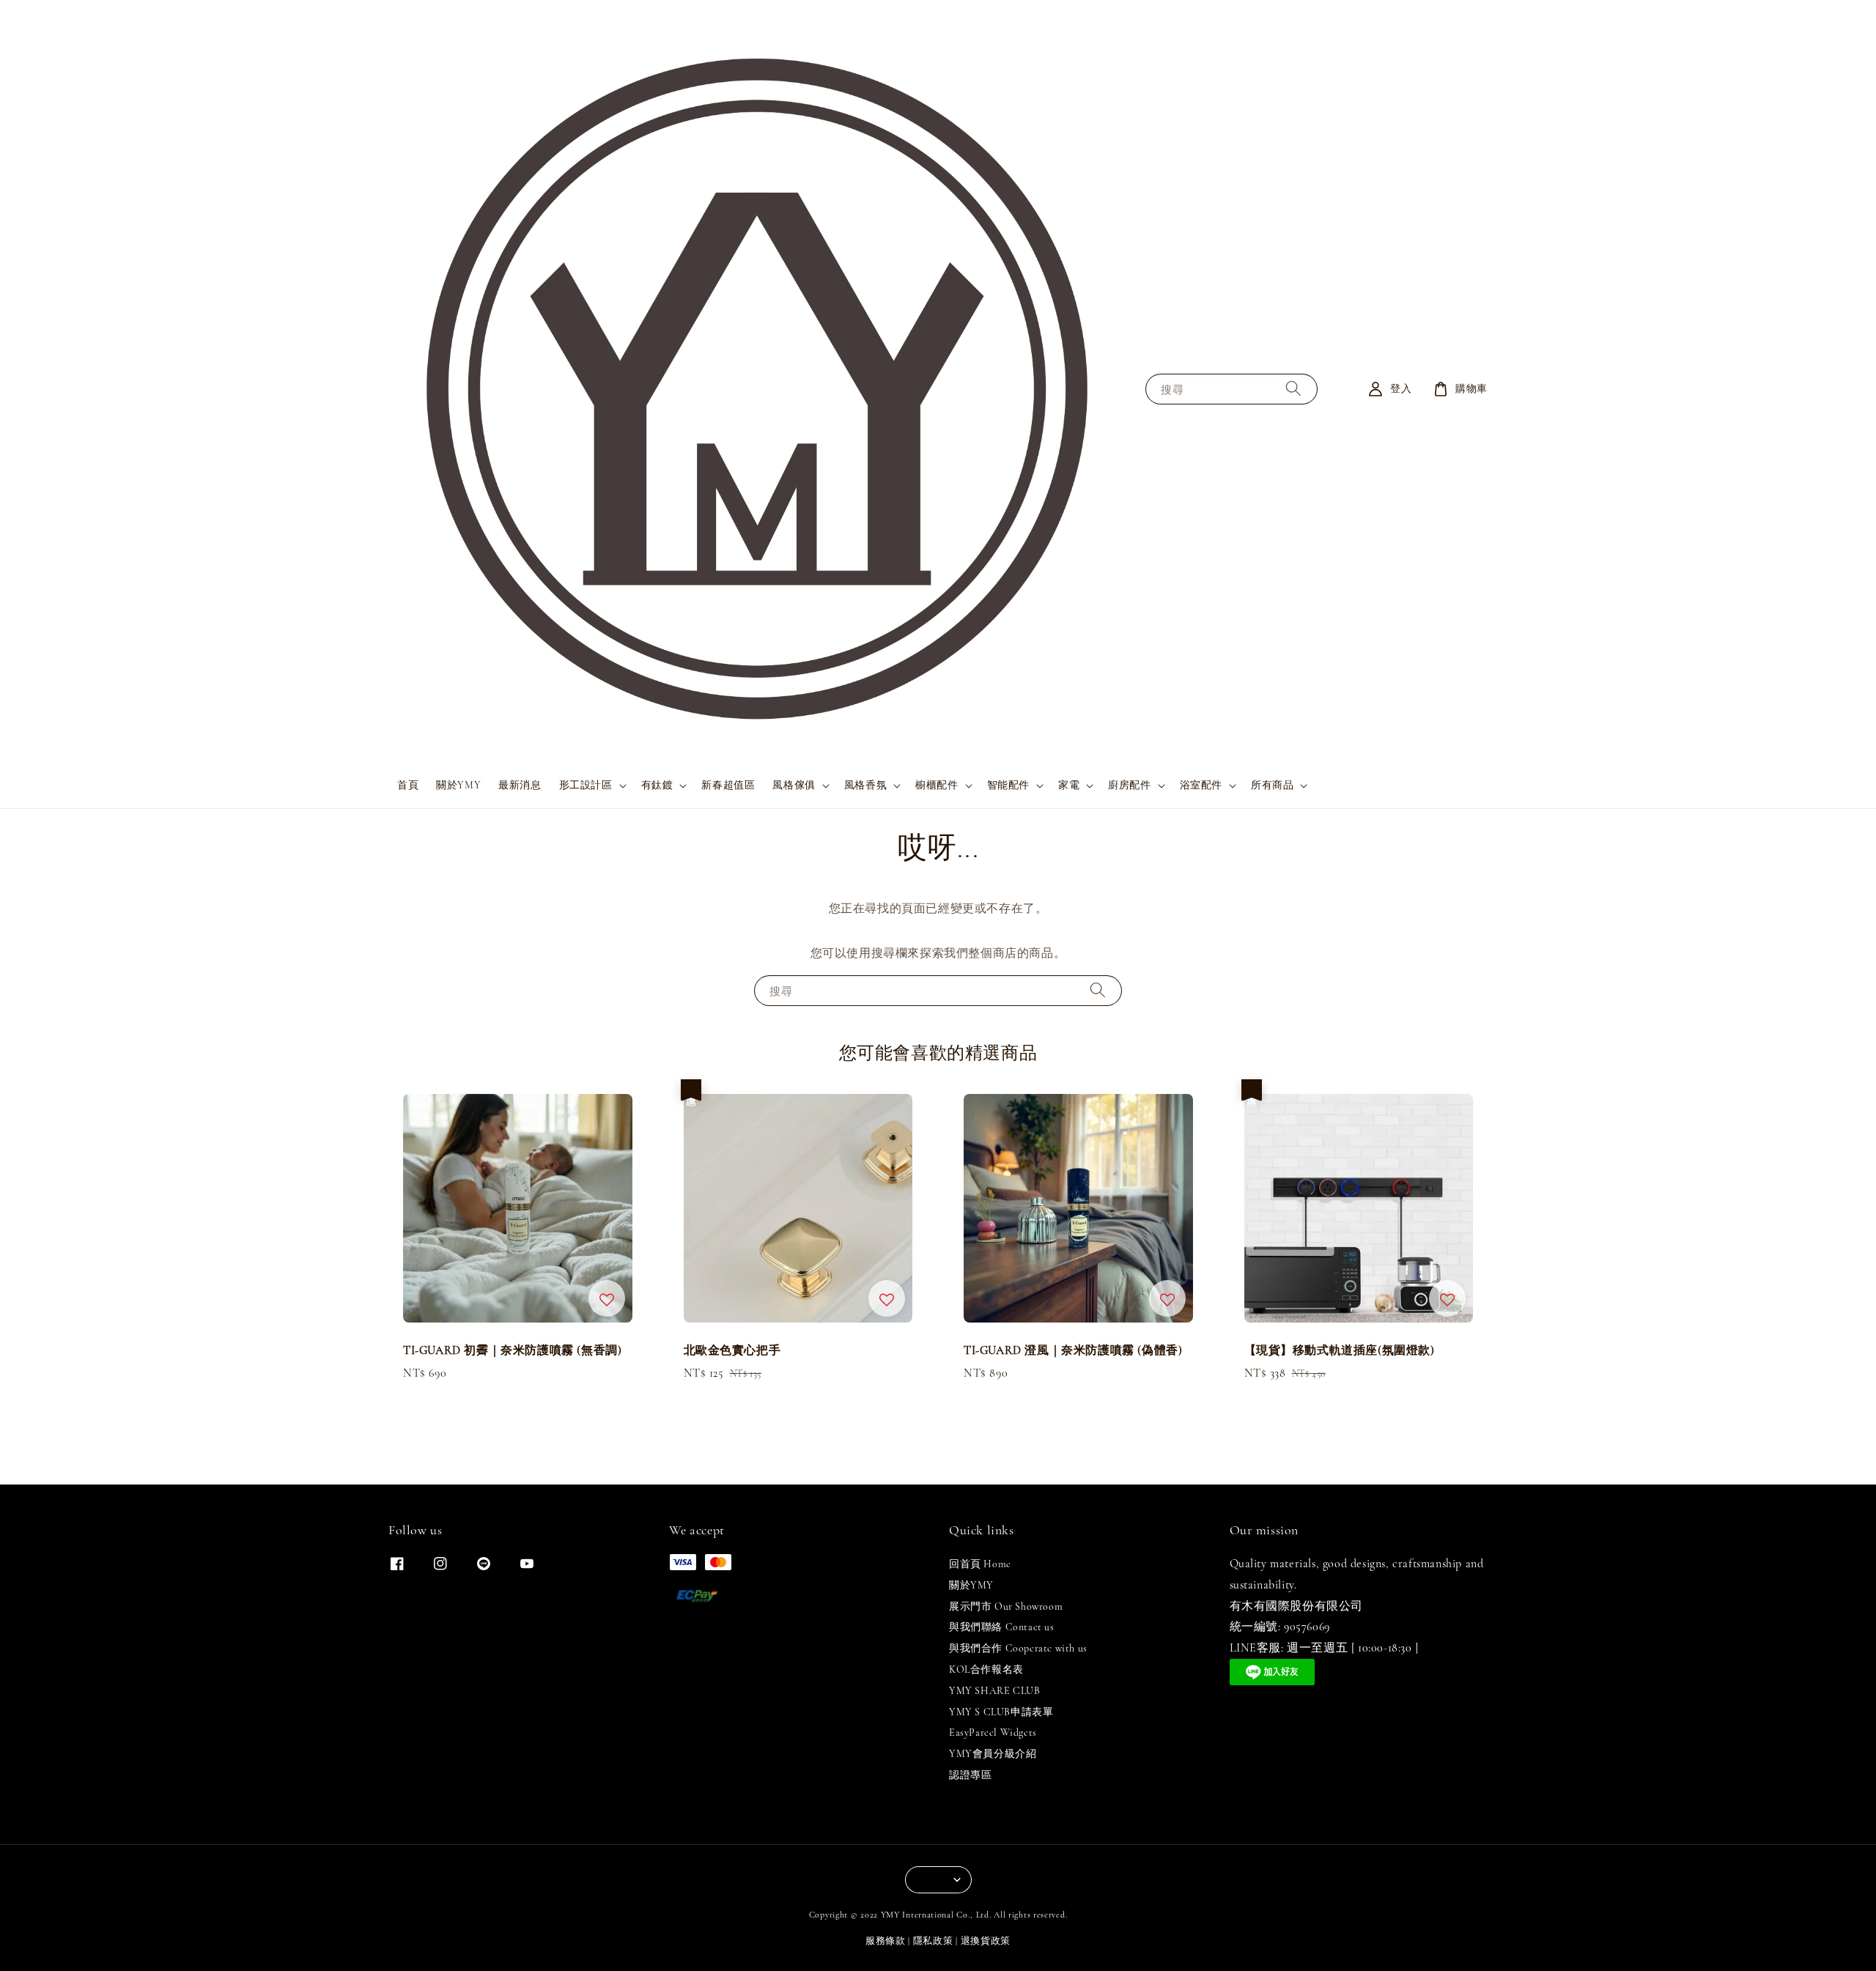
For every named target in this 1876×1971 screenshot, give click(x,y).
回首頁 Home (980, 1564)
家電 (1069, 785)
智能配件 (1008, 785)
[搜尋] (1293, 389)
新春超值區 (728, 785)
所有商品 (1272, 785)
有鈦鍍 (657, 785)
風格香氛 (865, 785)
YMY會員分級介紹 (993, 1754)
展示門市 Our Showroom (1006, 1606)
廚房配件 (1129, 785)
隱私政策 (933, 1941)
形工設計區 (586, 785)
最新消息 (520, 785)
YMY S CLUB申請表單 (1001, 1712)
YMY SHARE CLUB (994, 1691)
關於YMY (458, 785)
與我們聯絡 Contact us (1002, 1627)
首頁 (408, 785)
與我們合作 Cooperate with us (1018, 1648)
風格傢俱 (794, 785)
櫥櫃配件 (937, 785)
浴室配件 (1201, 785)
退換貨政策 (986, 1941)
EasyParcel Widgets (993, 1733)
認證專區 (970, 1775)
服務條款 (886, 1941)
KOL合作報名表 (986, 1669)
